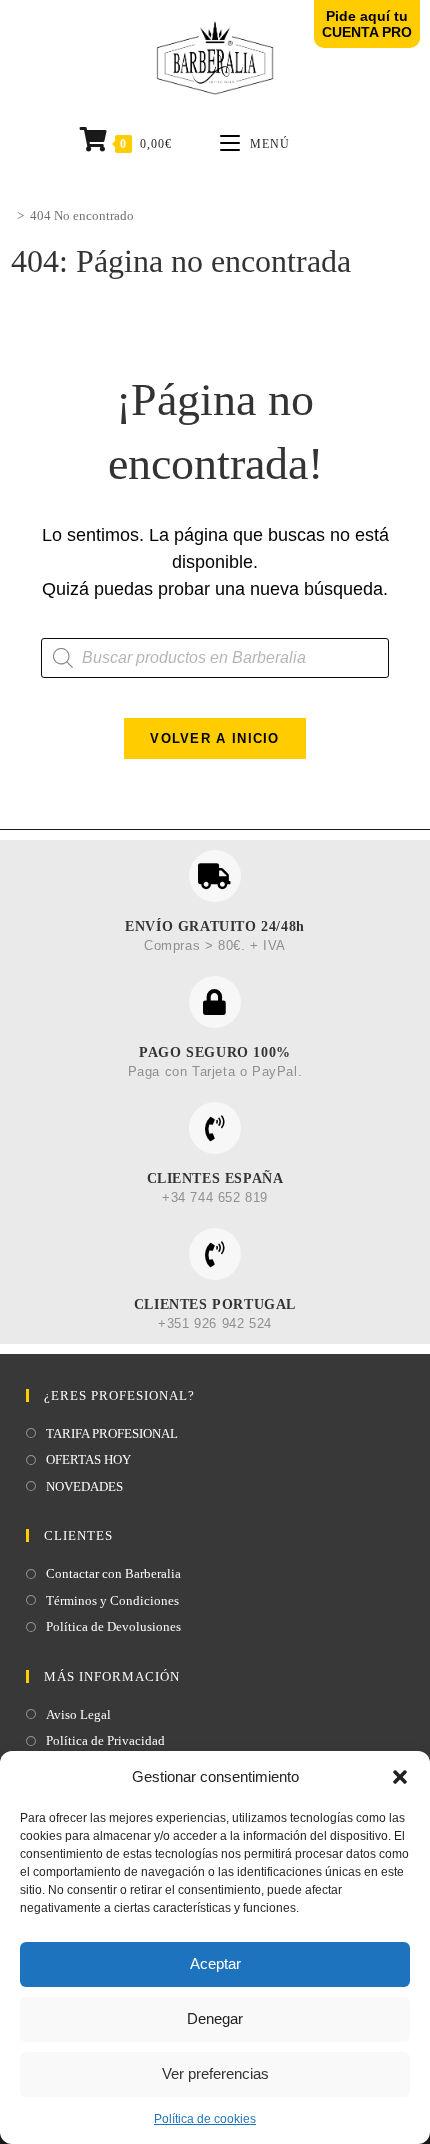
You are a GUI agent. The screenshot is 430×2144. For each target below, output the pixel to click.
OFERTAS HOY (88, 1459)
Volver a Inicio (215, 738)
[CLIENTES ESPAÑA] (215, 1128)
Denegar (215, 2018)
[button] (400, 1777)
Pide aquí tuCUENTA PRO (367, 24)
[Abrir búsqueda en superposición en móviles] (215, 658)
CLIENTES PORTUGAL (215, 1304)
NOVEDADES (84, 1486)
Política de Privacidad (105, 1740)
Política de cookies (205, 2119)
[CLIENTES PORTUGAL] (215, 1254)
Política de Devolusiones (113, 1626)
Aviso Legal (78, 1714)
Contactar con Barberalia (113, 1573)
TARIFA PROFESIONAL (112, 1433)
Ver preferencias (215, 2073)
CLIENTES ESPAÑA (215, 1178)
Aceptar (215, 1963)
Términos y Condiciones (112, 1600)
